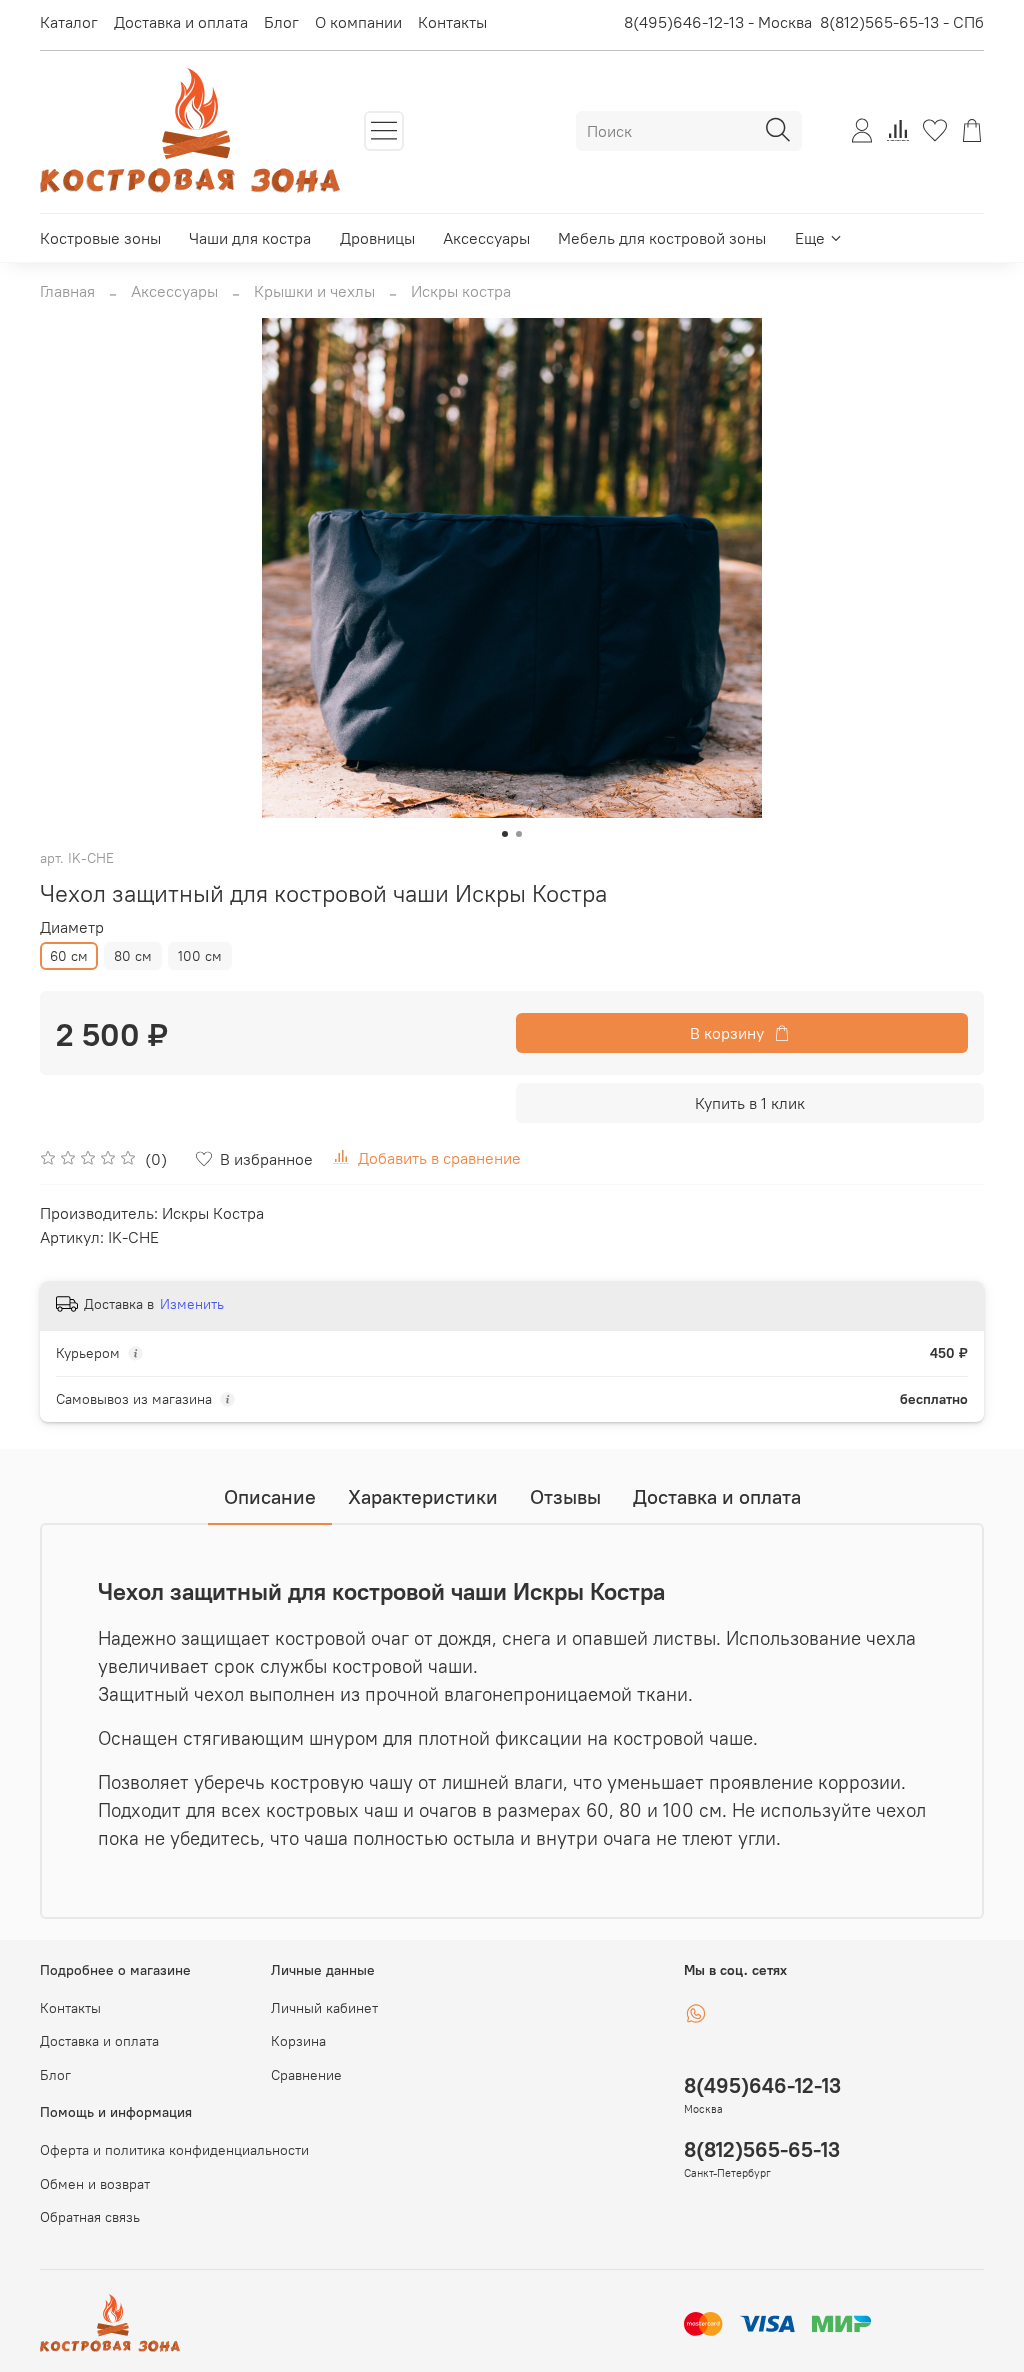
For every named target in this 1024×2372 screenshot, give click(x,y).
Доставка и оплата (181, 22)
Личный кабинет (324, 2008)
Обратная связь (90, 2217)
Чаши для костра (250, 238)
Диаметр (72, 927)
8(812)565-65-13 (762, 2149)
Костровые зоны (100, 238)
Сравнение (306, 2075)
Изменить (192, 1304)
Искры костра (461, 291)
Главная (67, 291)
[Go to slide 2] (519, 834)
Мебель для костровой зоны (662, 238)
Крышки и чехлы (314, 291)
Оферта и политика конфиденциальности (174, 2150)
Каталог (69, 22)
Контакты (452, 22)
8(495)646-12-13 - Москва (718, 22)
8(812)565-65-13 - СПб (902, 22)
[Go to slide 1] (505, 834)
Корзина (298, 2041)
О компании (358, 22)
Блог (281, 22)
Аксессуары (486, 238)
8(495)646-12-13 (762, 2085)
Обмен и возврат (95, 2184)
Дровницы (377, 238)
